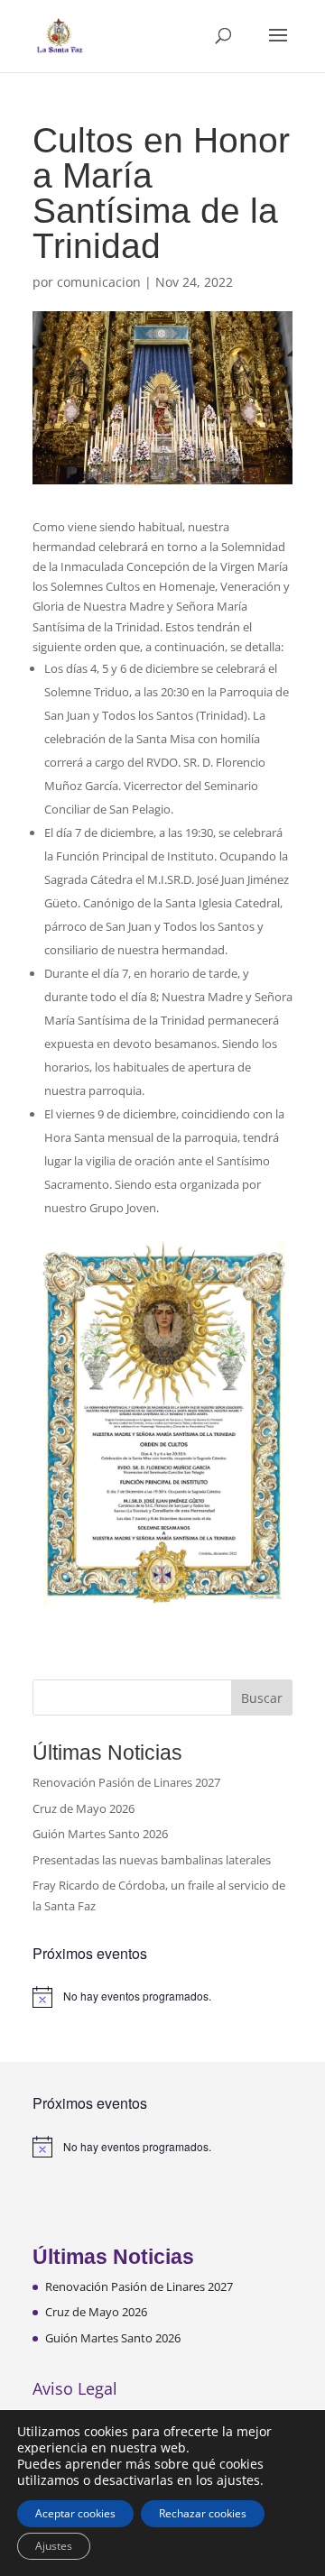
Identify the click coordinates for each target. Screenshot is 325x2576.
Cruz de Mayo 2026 (84, 1808)
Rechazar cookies (203, 2513)
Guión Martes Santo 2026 (100, 1834)
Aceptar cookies (75, 2513)
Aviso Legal (75, 2388)
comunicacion (99, 282)
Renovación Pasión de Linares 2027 (126, 1782)
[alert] (162, 1997)
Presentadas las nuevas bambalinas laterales (152, 1860)
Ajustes (54, 2546)
